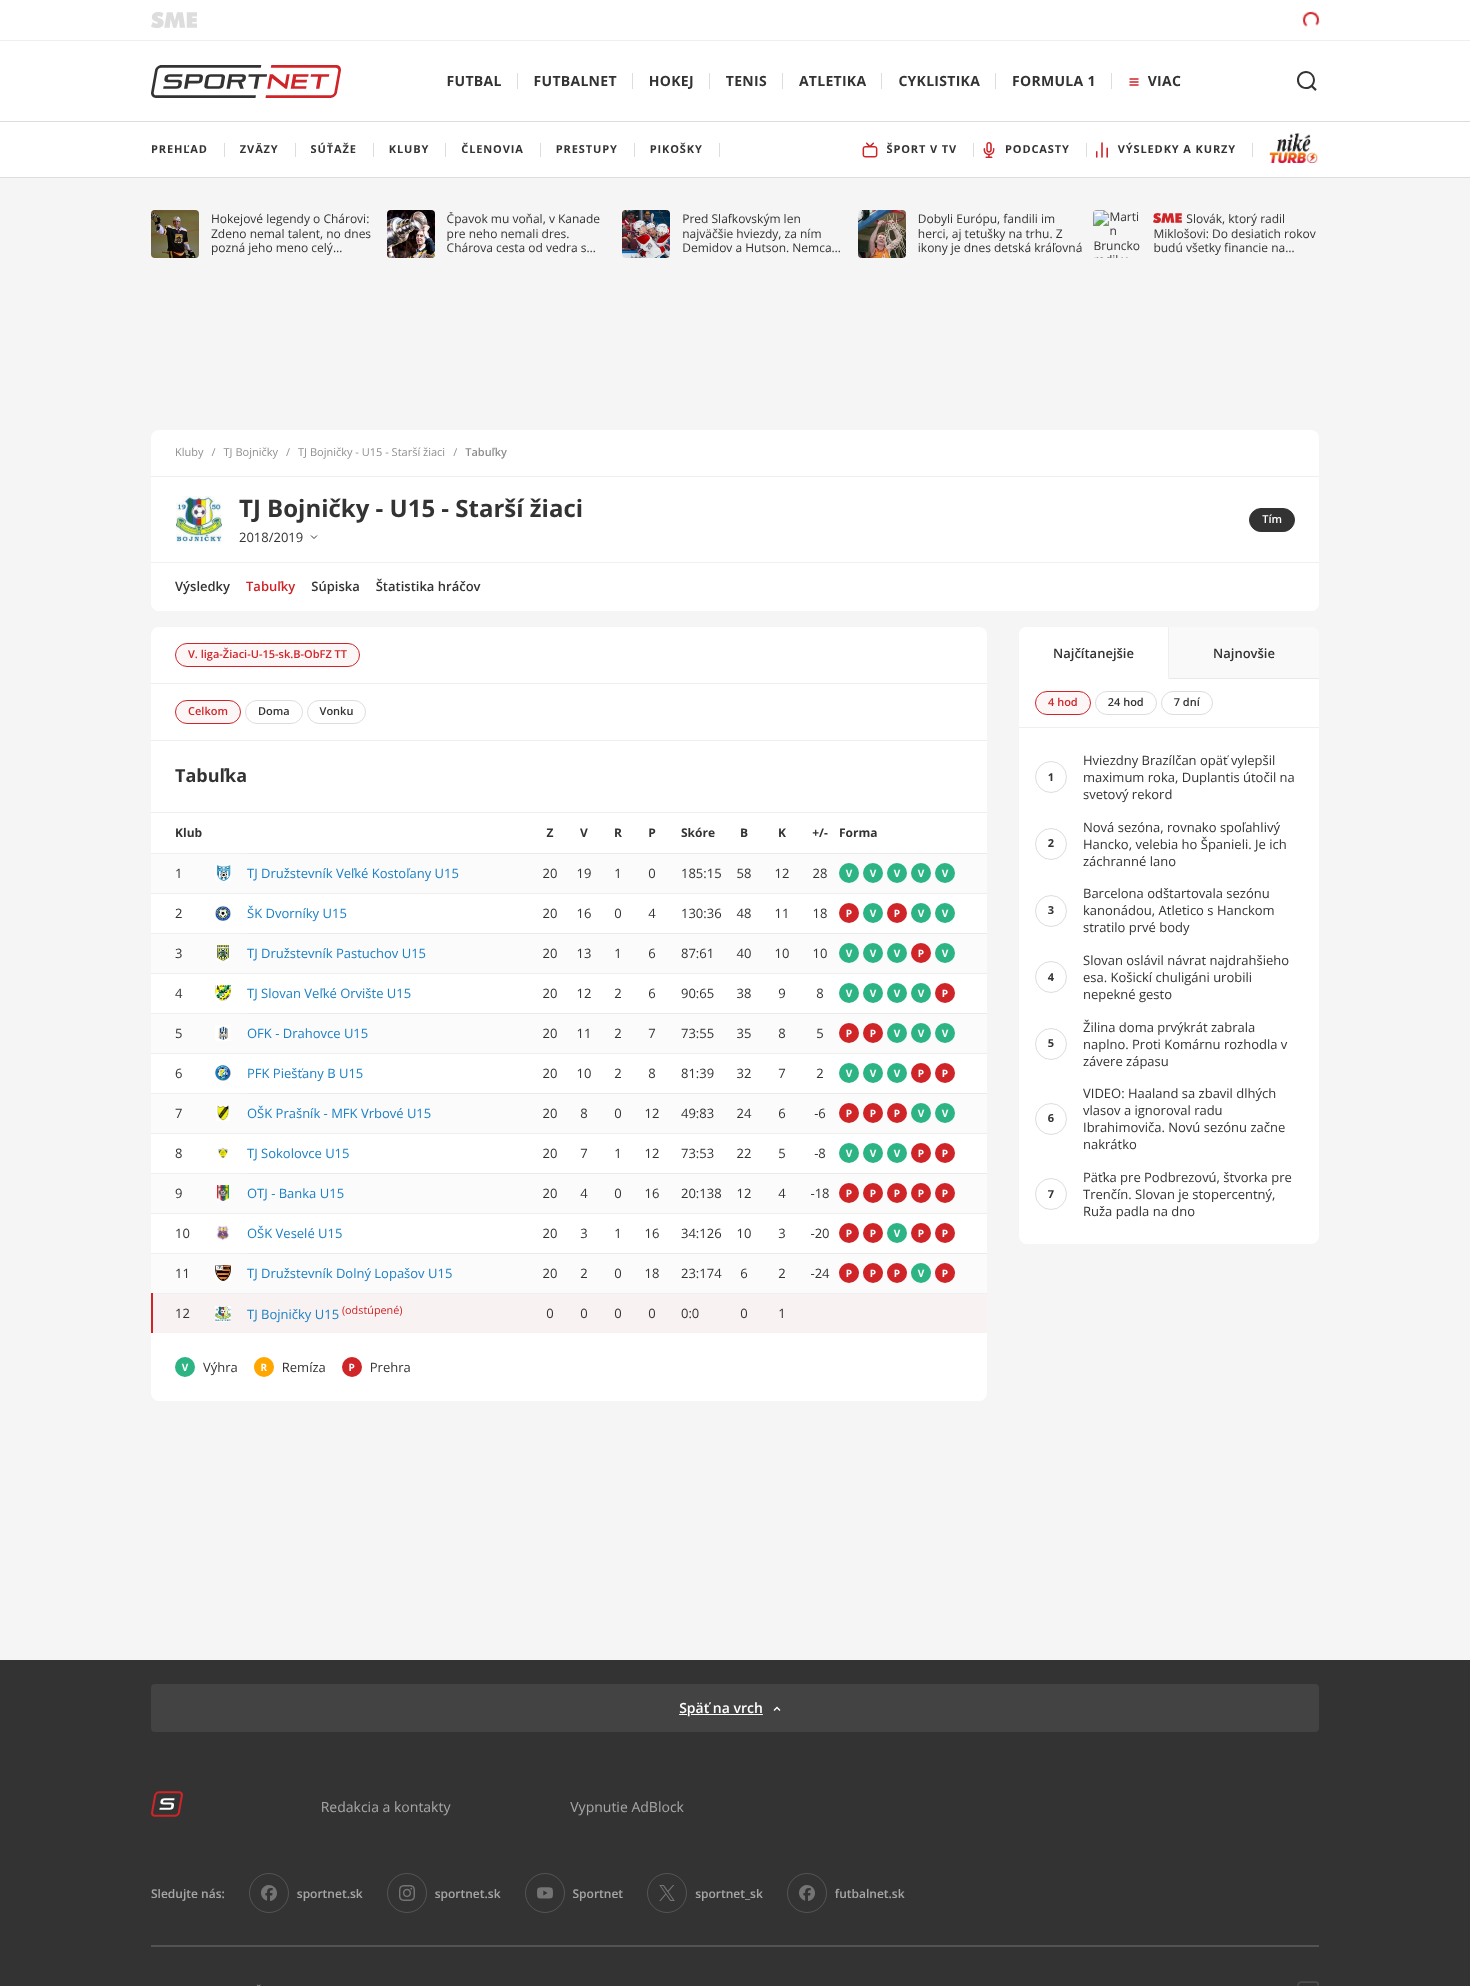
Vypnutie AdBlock (627, 1806)
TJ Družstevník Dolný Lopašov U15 (349, 1273)
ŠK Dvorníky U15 (297, 913)
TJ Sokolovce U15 (298, 1153)
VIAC (1164, 81)
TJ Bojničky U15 (293, 1314)
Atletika (832, 81)
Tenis (746, 81)
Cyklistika (939, 81)
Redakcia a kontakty (386, 1806)
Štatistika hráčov (428, 586)
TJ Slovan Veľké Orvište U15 (329, 993)
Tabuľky (270, 586)
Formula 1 (1054, 81)
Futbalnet (575, 81)
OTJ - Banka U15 (295, 1193)
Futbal (474, 81)
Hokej (671, 81)
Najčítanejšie (1093, 653)
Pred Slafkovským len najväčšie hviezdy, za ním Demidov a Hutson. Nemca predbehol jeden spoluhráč (757, 233)
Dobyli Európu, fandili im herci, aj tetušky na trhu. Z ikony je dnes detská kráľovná (1000, 233)
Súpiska (335, 586)
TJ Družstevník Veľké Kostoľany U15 (353, 873)
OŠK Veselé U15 (294, 1233)
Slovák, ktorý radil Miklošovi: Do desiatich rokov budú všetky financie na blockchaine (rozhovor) (1234, 233)
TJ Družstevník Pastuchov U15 (336, 953)
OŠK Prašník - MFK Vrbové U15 (339, 1113)
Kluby (189, 453)
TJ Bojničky (251, 453)
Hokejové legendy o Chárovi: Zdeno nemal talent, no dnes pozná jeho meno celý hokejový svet (291, 233)
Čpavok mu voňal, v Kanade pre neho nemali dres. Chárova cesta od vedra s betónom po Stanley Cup (524, 233)
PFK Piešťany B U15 (305, 1073)
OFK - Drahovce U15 (307, 1033)
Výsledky (202, 586)
